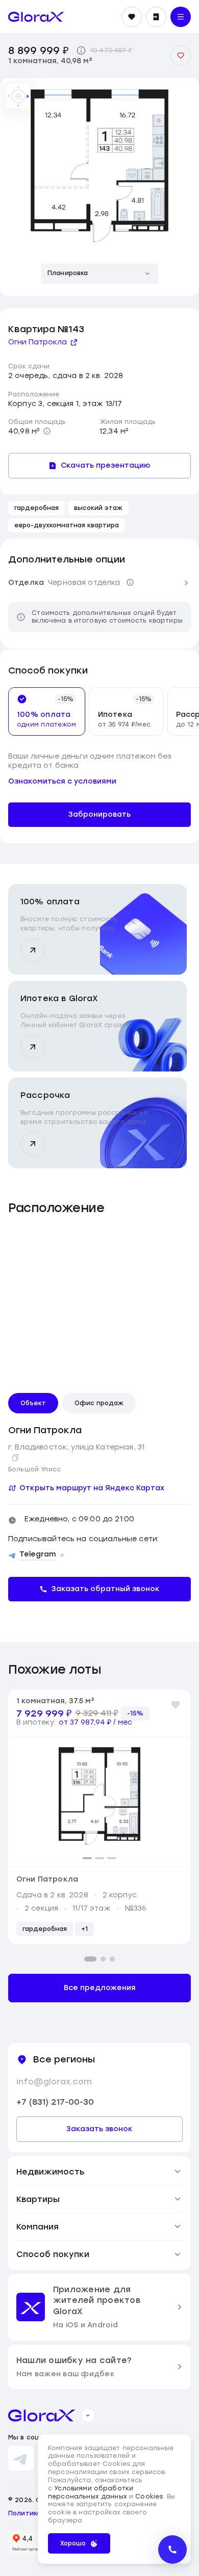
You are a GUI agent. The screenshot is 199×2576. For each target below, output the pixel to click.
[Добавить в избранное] (181, 56)
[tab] (43, 711)
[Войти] (156, 17)
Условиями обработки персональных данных (91, 2492)
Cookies (149, 2497)
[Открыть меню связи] (172, 2550)
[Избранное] (132, 17)
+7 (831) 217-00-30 (55, 2102)
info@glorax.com (54, 2082)
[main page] (36, 17)
